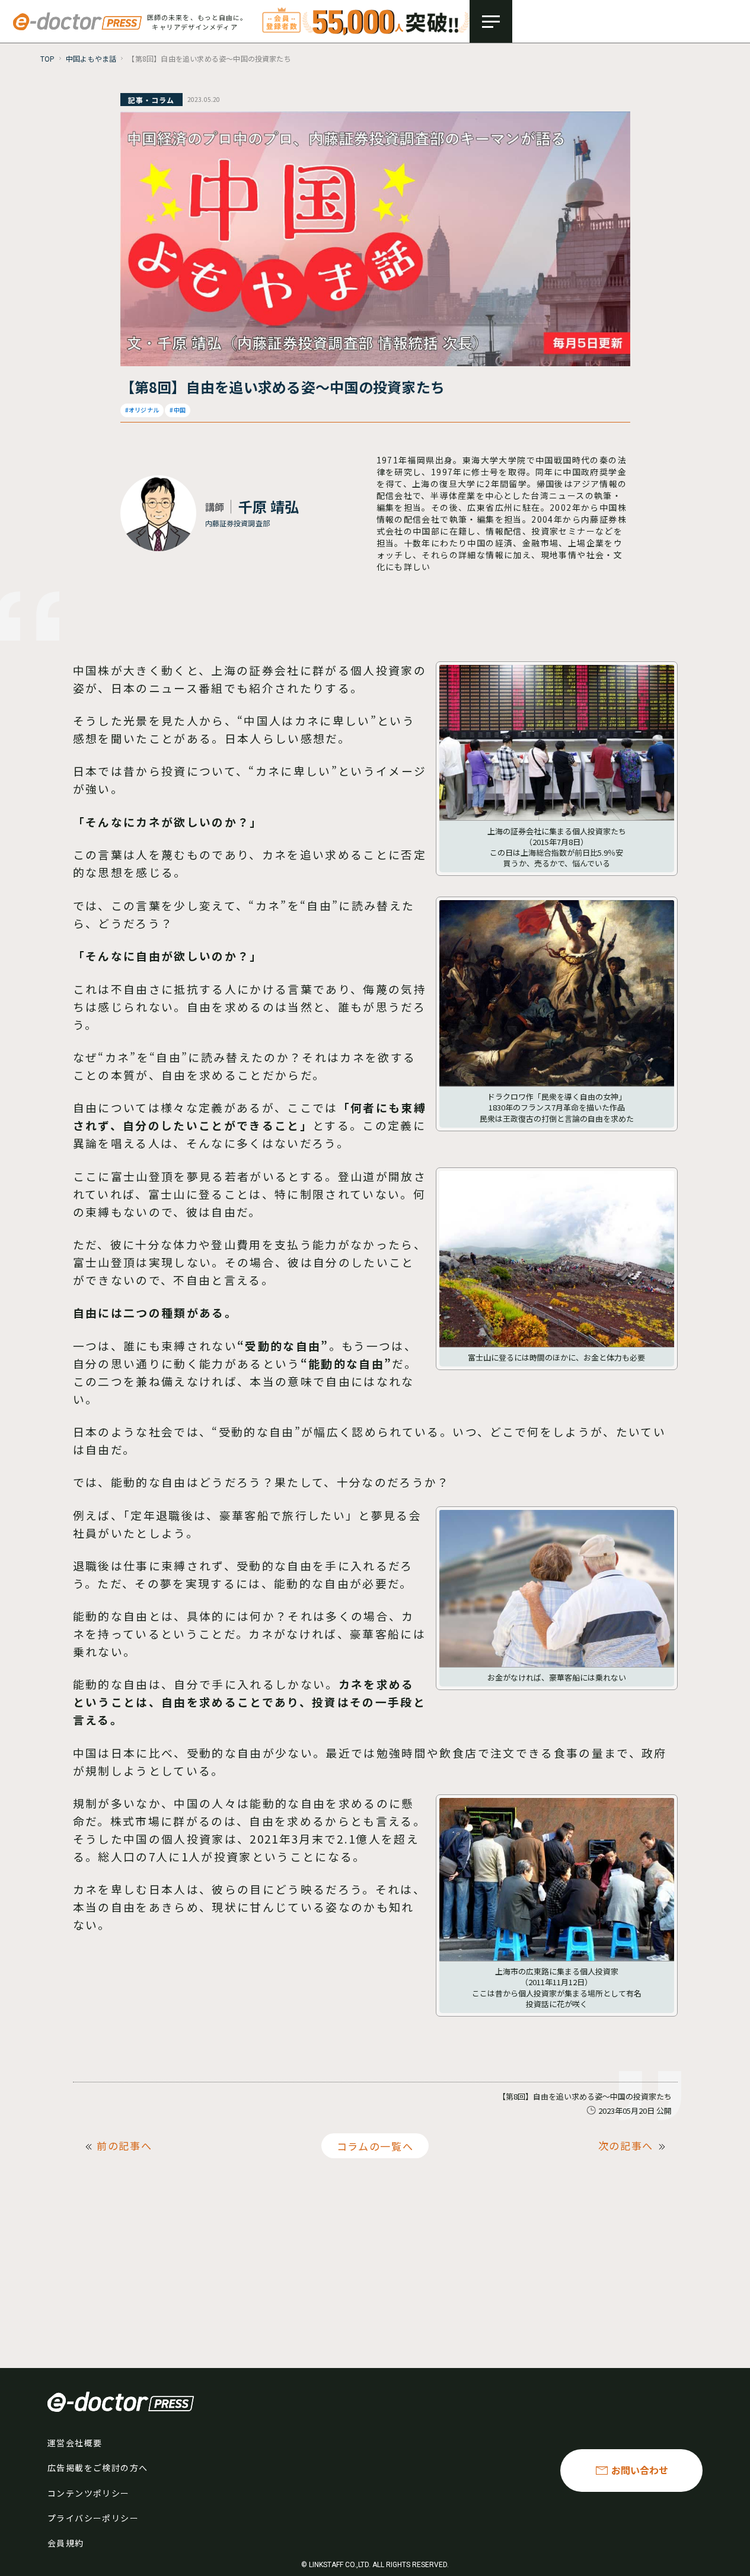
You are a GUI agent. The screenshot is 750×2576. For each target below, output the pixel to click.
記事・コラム (151, 100)
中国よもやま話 (91, 58)
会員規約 (66, 2543)
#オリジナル (142, 410)
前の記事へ (125, 2145)
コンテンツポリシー (89, 2493)
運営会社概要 (75, 2443)
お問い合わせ (640, 2470)
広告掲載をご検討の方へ (98, 2468)
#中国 (178, 410)
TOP (48, 58)
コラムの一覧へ (375, 2145)
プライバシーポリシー (93, 2518)
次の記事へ (626, 2145)
